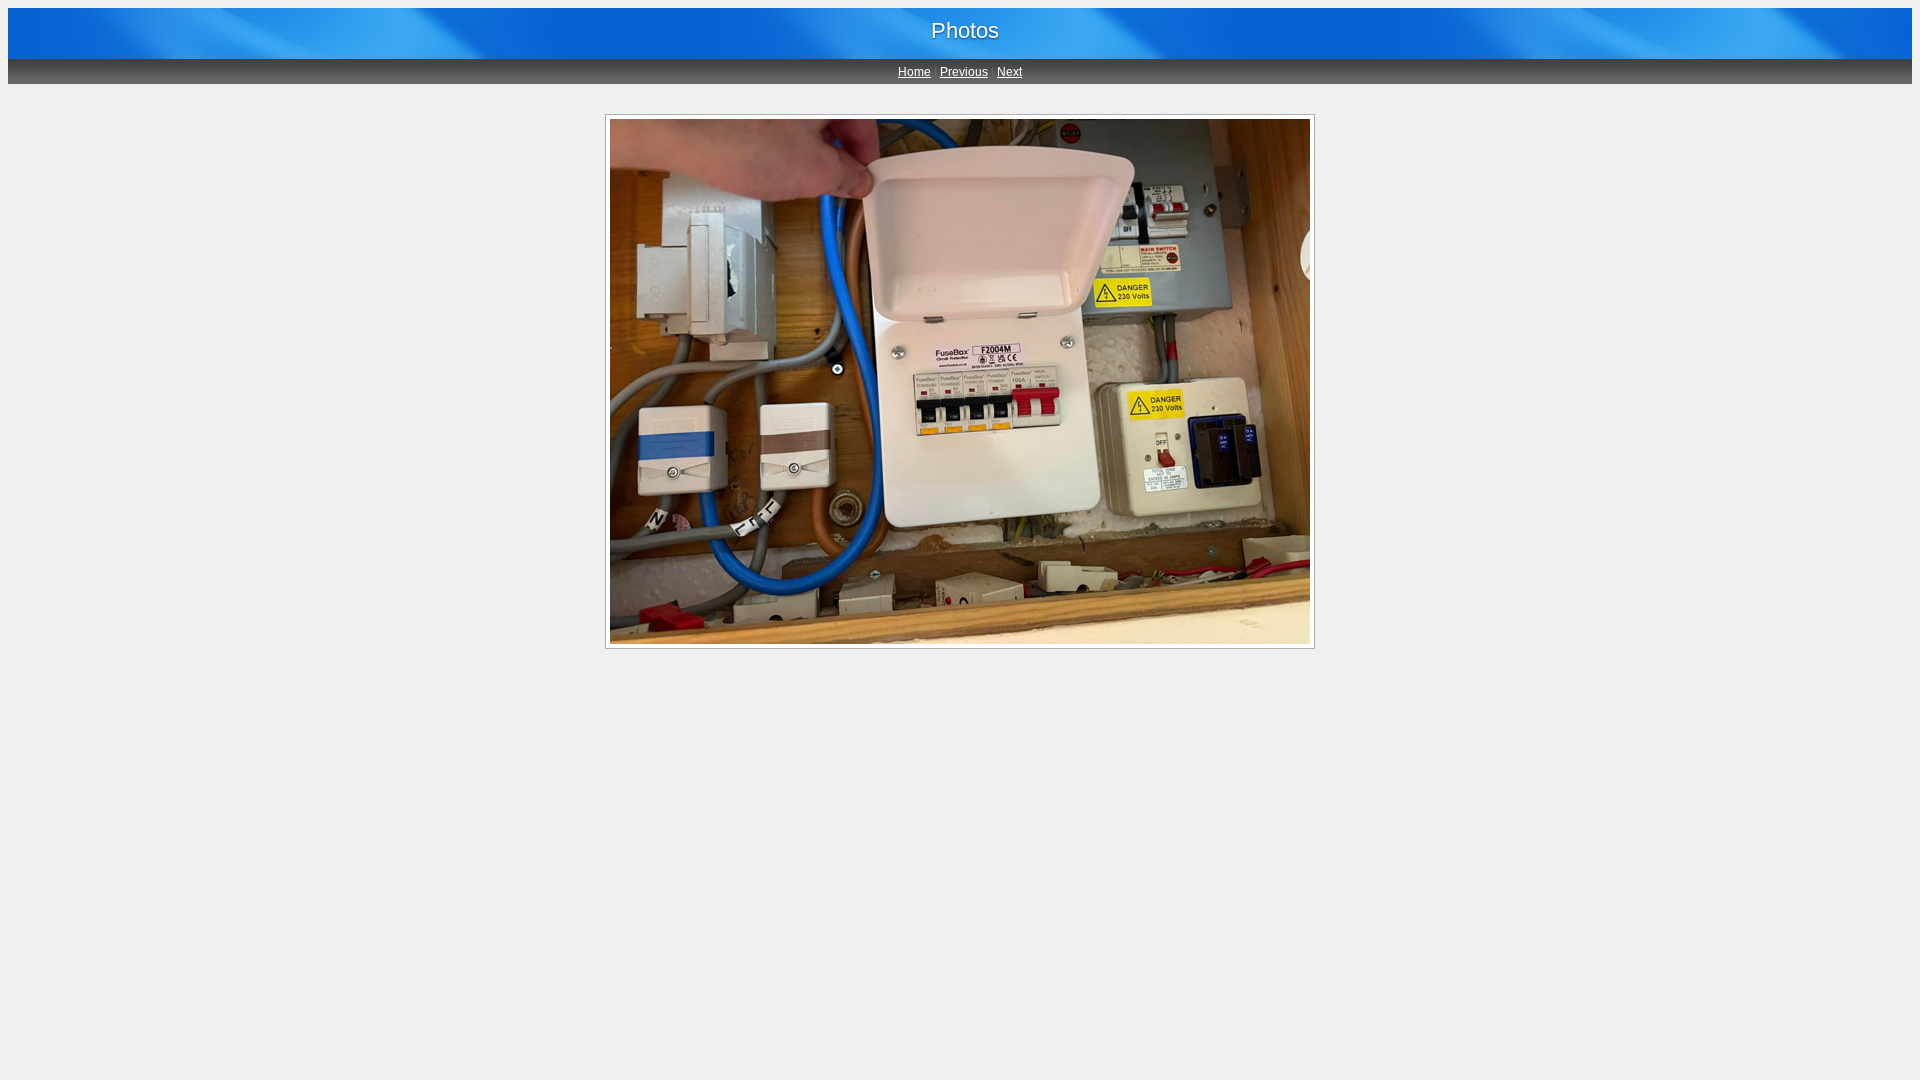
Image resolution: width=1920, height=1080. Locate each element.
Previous (964, 72)
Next (1009, 72)
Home (914, 72)
